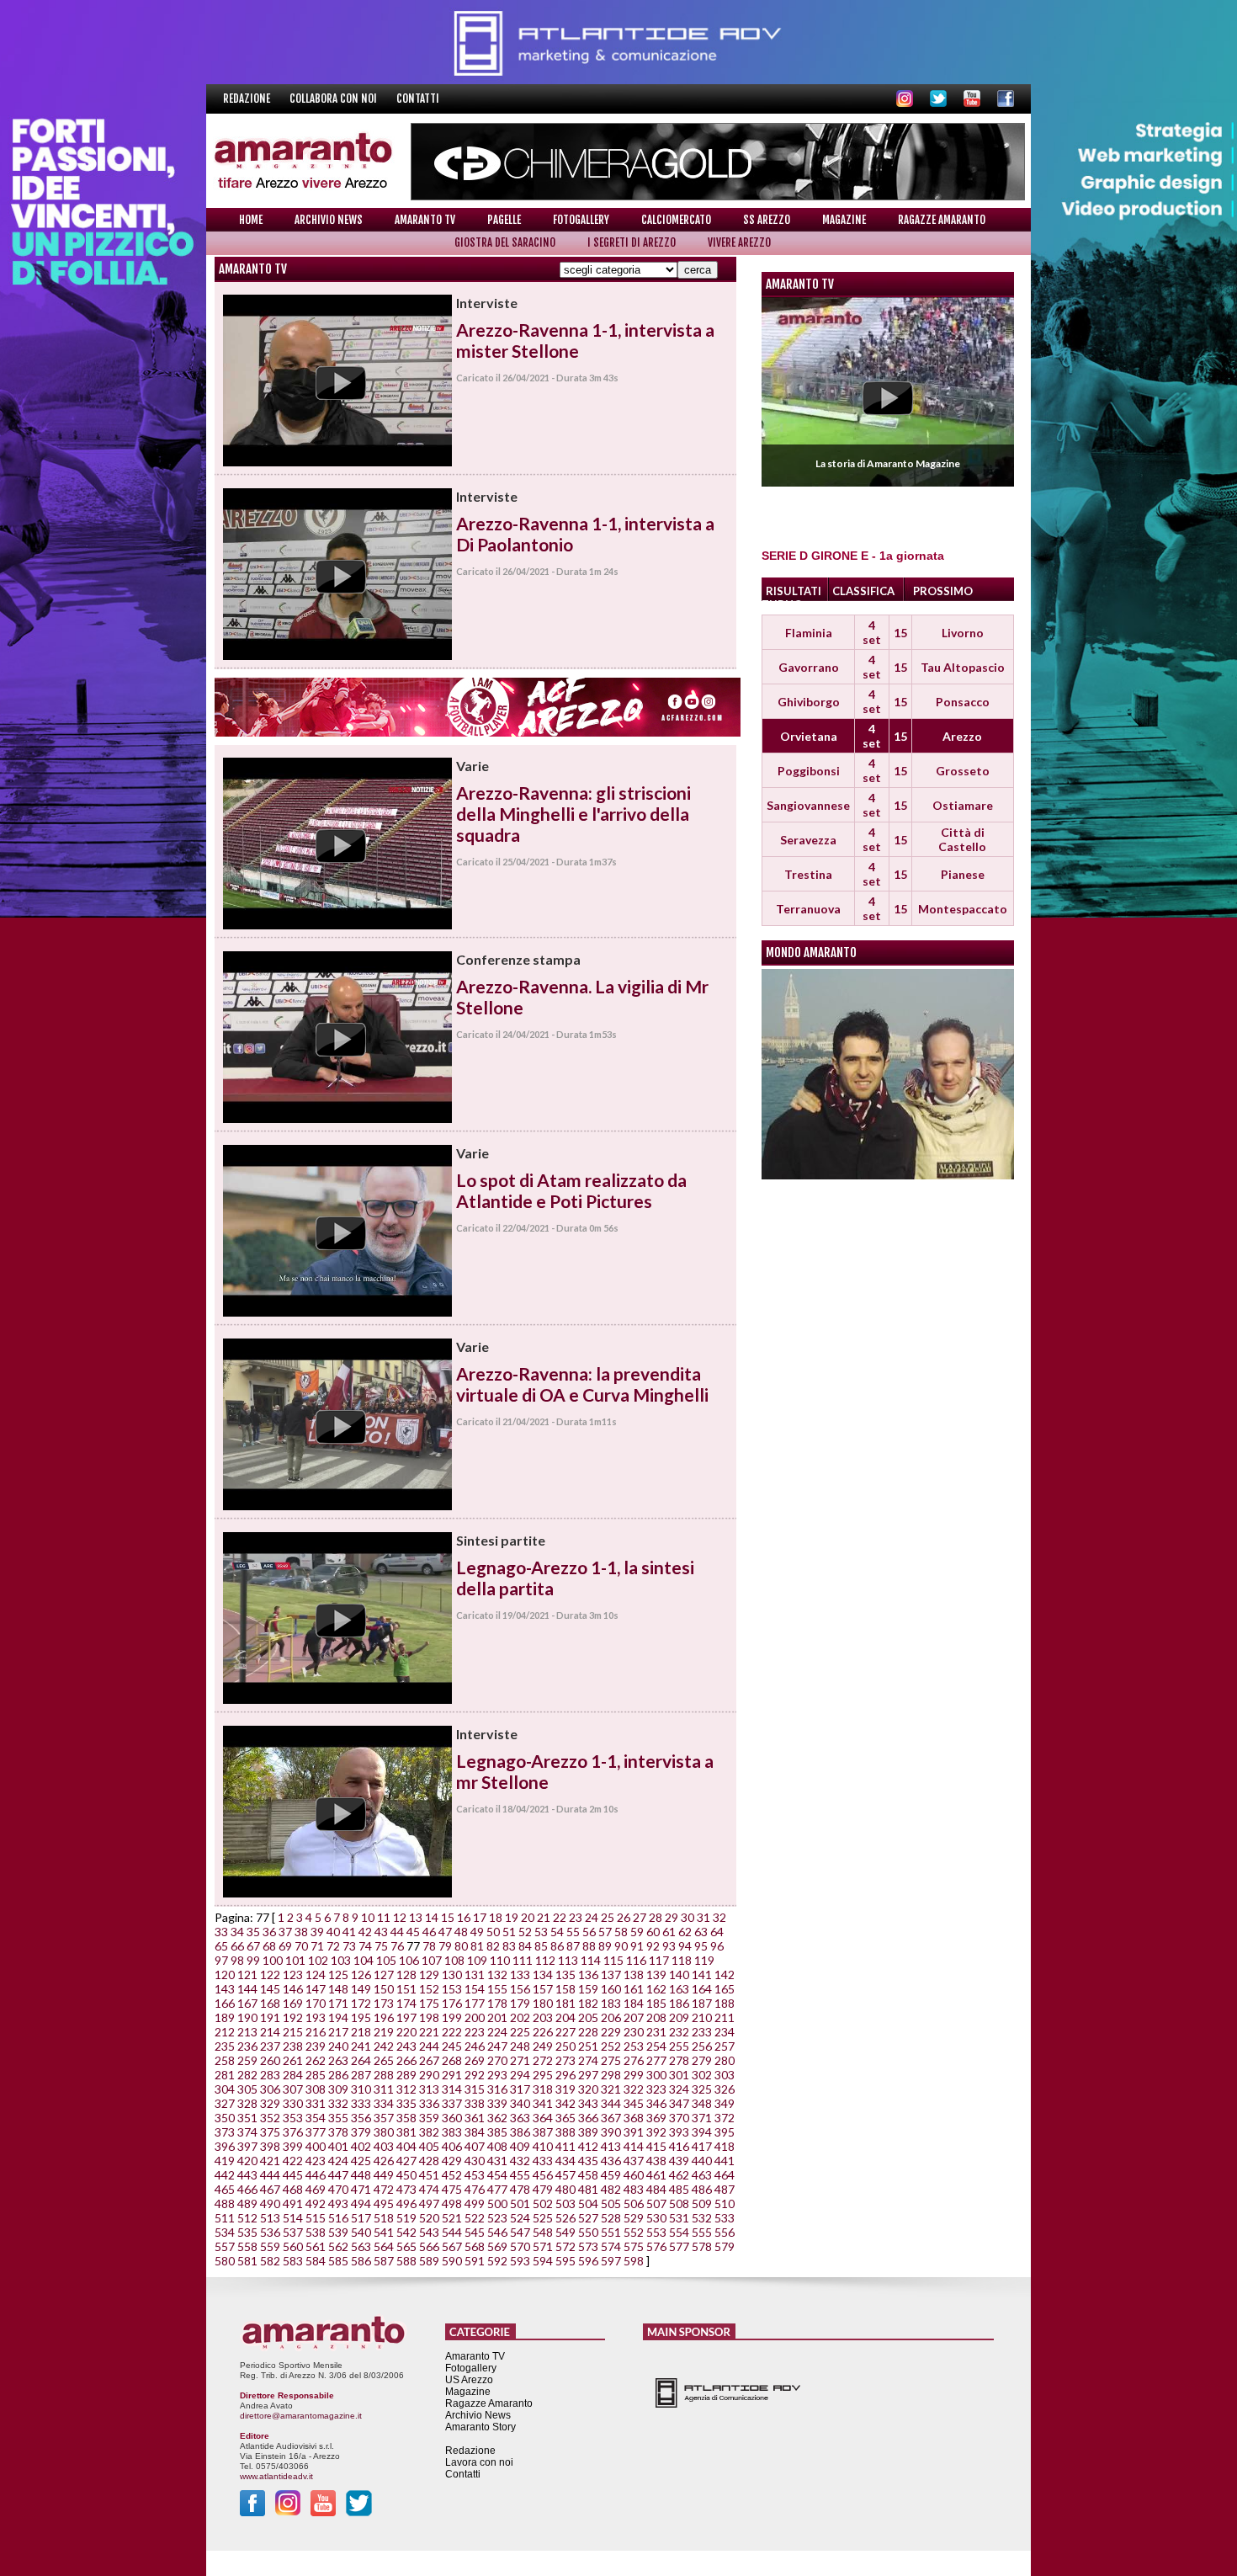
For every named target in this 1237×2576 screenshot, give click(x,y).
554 (679, 2232)
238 (293, 2046)
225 (520, 2032)
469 (316, 2189)
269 (475, 2060)
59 (637, 1932)
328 (247, 2103)
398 (270, 2146)
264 (361, 2060)
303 (725, 2075)
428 (429, 2161)
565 (406, 2246)
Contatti (418, 98)
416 (679, 2146)
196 (384, 2017)
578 (702, 2246)
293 (497, 2075)
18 (496, 1917)
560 (293, 2246)
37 (285, 1932)
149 (361, 1989)
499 (475, 2203)
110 (500, 1960)
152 (429, 1989)
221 (429, 2032)
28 (656, 1917)
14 (432, 1917)
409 (520, 2146)
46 (429, 1932)
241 (361, 2046)
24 (592, 1917)
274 (588, 2060)
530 (656, 2218)
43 (381, 1932)
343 (588, 2103)
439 (679, 2161)
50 (493, 1932)
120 (225, 1975)
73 (349, 1946)
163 (679, 1989)
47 (445, 1932)
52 (525, 1932)
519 (406, 2218)
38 (301, 1932)
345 (634, 2103)
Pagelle (504, 220)
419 (225, 2161)
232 (679, 2032)
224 (497, 2032)
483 (634, 2189)
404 (406, 2146)
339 (497, 2103)
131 (475, 1975)
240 (338, 2046)
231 (656, 2032)
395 (725, 2132)
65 (221, 1946)
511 (225, 2218)
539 (338, 2232)
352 (270, 2118)
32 (719, 1917)
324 (679, 2089)
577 (679, 2246)
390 (611, 2132)
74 (365, 1946)
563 (361, 2246)
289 (406, 2075)
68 (269, 1946)
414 (634, 2146)
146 (293, 1989)
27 (640, 1917)
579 (725, 2246)
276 (634, 2060)
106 (409, 1960)
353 (293, 2118)
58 (621, 1932)
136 (588, 1975)
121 (247, 1975)
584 (316, 2261)
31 (703, 1917)
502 (543, 2203)
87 (573, 1946)
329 (270, 2103)
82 (493, 1946)
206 (611, 2017)
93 (669, 1946)
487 (725, 2189)
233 (702, 2032)
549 (565, 2232)
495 (384, 2203)
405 (429, 2146)
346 (656, 2103)
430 (475, 2161)
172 (361, 2003)
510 (725, 2203)
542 (406, 2232)
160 (611, 1989)
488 (225, 2203)
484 (656, 2189)
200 (475, 2017)
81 (477, 1946)
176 (452, 2003)
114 (591, 1960)
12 (400, 1917)
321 (611, 2089)
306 (270, 2089)
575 (634, 2246)
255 (679, 2046)
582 (270, 2261)
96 (717, 1946)
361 (475, 2118)
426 (384, 2161)
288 (384, 2075)
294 (520, 2075)
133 (520, 1975)
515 (316, 2218)
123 (293, 1975)
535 (247, 2232)
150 (384, 1989)
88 (589, 1946)
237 (270, 2046)
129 (429, 1975)
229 (611, 2032)
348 (702, 2103)
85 (541, 1946)
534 (225, 2232)
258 (225, 2060)
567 (452, 2246)
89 (605, 1946)
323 (656, 2089)
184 (634, 2003)
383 (452, 2132)
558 (247, 2246)
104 (364, 1960)
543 (429, 2232)
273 (565, 2060)
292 (475, 2075)
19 (512, 1917)
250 (565, 2046)
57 (605, 1932)
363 (520, 2118)
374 (247, 2132)
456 (543, 2175)
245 (452, 2046)
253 (634, 2046)
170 (316, 2003)
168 (270, 2003)
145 (270, 1989)
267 (429, 2060)
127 (384, 1975)
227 (565, 2032)
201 (497, 2017)
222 (452, 2032)
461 (656, 2175)
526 (565, 2218)
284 (293, 2075)
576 (656, 2246)
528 (611, 2218)
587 (384, 2261)
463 (702, 2175)
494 (361, 2203)
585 (338, 2261)
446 (316, 2175)
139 (656, 1975)
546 (497, 2232)
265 (384, 2060)
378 (338, 2132)
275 (611, 2060)
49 (477, 1932)
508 (679, 2203)
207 (634, 2017)
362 (497, 2118)
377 (316, 2132)
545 (475, 2232)
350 (225, 2118)
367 (611, 2118)
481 (588, 2189)
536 (270, 2232)
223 (475, 2032)
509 (702, 2203)
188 (725, 2003)
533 (725, 2218)
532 (702, 2218)
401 (338, 2146)
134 (543, 1975)
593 (520, 2261)
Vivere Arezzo (739, 242)
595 (565, 2261)
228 (588, 2032)
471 (361, 2189)
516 (338, 2218)
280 (725, 2060)
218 (361, 2032)
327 (225, 2103)
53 (541, 1932)
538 (316, 2232)
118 (682, 1960)
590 (452, 2261)
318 (543, 2089)
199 (452, 2017)
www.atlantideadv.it (276, 2476)
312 (406, 2089)
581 (247, 2261)
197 (406, 2017)
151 (406, 1989)
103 (341, 1960)
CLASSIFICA (863, 591)
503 (565, 2203)
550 (588, 2232)
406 (452, 2146)
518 (384, 2218)
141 (702, 1975)
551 (611, 2232)
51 (509, 1932)
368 (634, 2118)
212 (225, 2032)
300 (656, 2075)
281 (225, 2075)
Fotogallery (581, 220)
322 (634, 2089)
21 (544, 1917)
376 (293, 2132)
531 (679, 2218)
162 (656, 1989)
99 (253, 1960)
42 (365, 1932)
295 (543, 2075)
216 (316, 2032)
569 (497, 2246)
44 (397, 1932)
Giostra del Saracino (505, 242)
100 (273, 1960)
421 (270, 2161)
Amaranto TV (425, 220)
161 (634, 1989)
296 (565, 2075)
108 (454, 1960)
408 (497, 2146)
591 (475, 2261)
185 (656, 2003)
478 (520, 2189)
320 (588, 2089)
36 (269, 1932)
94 (685, 1946)
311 (384, 2089)
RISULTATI (794, 591)
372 (725, 2118)
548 (543, 2232)
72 (333, 1946)
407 (475, 2146)
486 (702, 2189)
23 (576, 1917)
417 (702, 2146)
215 (293, 2032)
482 (611, 2189)
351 (247, 2118)
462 (679, 2175)
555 (702, 2232)
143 (225, 1989)
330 (293, 2103)
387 (543, 2132)
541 (384, 2232)
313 (429, 2089)
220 (406, 2032)
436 (611, 2161)
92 (653, 1946)
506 (634, 2203)
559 (270, 2246)
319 (565, 2089)
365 (565, 2118)
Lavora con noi (479, 2462)
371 (702, 2118)
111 (523, 1960)
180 (543, 2003)
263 (338, 2060)
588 (406, 2261)
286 (338, 2075)
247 (497, 2046)
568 (475, 2246)
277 (656, 2060)
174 (406, 2003)
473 (406, 2189)
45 (413, 1932)
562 (338, 2246)
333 (361, 2103)
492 (316, 2203)
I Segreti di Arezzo (632, 242)
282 (247, 2075)
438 (656, 2161)
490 (270, 2203)
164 (702, 1989)
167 (247, 2003)
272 (543, 2060)
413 (611, 2146)
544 (452, 2232)
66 (237, 1946)
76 (397, 1946)
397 (247, 2146)
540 (361, 2232)
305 (247, 2089)
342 (565, 2103)
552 (634, 2232)
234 (725, 2032)
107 (432, 1960)
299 (634, 2075)
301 (679, 2075)
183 (611, 2003)
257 (725, 2046)
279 (702, 2060)
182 (588, 2003)
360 (452, 2118)
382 (429, 2132)
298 (611, 2075)
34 (237, 1932)
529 (634, 2218)
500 (497, 2203)
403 (384, 2146)
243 (406, 2046)
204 (565, 2017)
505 (611, 2203)
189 (225, 2017)
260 (270, 2060)
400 (316, 2146)
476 (475, 2189)
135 (565, 1975)
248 (520, 2046)
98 (237, 1960)
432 (520, 2161)
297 (588, 2075)
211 (725, 2017)
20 (528, 1917)
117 (659, 1960)
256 (702, 2046)
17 (480, 1917)
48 (461, 1932)
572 (565, 2246)
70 (301, 1946)
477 (497, 2189)
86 (557, 1946)
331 (316, 2103)
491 (293, 2203)
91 (637, 1946)
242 (384, 2046)
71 (317, 1946)
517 (361, 2218)
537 (293, 2232)
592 (497, 2261)
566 (429, 2246)
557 (225, 2246)
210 (702, 2017)
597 (611, 2261)
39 (317, 1932)
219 (384, 2032)
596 (588, 2261)
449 (384, 2175)
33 (221, 1932)
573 (588, 2246)
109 (477, 1960)
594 (543, 2261)
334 (384, 2103)
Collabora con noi (334, 98)
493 (338, 2203)
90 (621, 1946)
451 (429, 2175)
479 (543, 2189)
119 (704, 1960)
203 (543, 2017)
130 (452, 1975)
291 (452, 2075)
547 (520, 2232)
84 (525, 1946)
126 (361, 1975)
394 (702, 2132)
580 (225, 2261)
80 (461, 1946)
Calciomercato (676, 220)
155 (497, 1989)
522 (475, 2218)
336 (429, 2103)
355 (338, 2118)
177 (475, 2003)
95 (701, 1946)
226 (543, 2032)
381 (406, 2132)
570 (520, 2246)
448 (361, 2175)
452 (452, 2175)
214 (270, 2032)
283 (270, 2075)
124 (316, 1975)
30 (688, 1917)
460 (634, 2175)
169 (293, 2003)
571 (543, 2246)
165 (725, 1989)
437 (634, 2161)
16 (464, 1917)
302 (702, 2075)
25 (608, 1917)
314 (452, 2089)
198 (429, 2017)
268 (452, 2060)
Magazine (844, 220)
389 (588, 2132)
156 (520, 1989)
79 (445, 1946)
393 (679, 2132)
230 (634, 2032)
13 (416, 1917)
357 (384, 2118)
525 (543, 2218)
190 (247, 2017)
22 (560, 1917)
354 (316, 2118)
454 (497, 2175)
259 (247, 2060)
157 (543, 1989)
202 (520, 2017)
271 (520, 2060)
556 (725, 2232)
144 (247, 1989)
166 (225, 2003)
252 (611, 2046)
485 (679, 2189)
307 (293, 2089)
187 (702, 2003)
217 (338, 2032)
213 (247, 2032)
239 (316, 2046)
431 (497, 2161)
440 (702, 2161)
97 (221, 1960)
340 (520, 2103)
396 (225, 2146)
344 (611, 2103)
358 (406, 2118)
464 (725, 2175)
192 (293, 2017)
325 (702, 2089)
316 (497, 2089)
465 (225, 2189)
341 (543, 2103)
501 (520, 2203)
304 (225, 2089)
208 (656, 2017)
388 (565, 2132)
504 (588, 2203)
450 (406, 2175)
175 (429, 2003)
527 (588, 2218)
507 (656, 2203)
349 (725, 2103)
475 (452, 2189)
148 (338, 1989)
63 (701, 1932)
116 (636, 1960)
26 (624, 1917)
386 (520, 2132)
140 (679, 1975)
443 (247, 2175)
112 (545, 1960)
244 (429, 2046)
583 (293, 2261)
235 (225, 2046)
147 (316, 1989)
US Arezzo (469, 2380)
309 (338, 2089)
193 (316, 2017)
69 (285, 1946)
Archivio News (329, 220)
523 (497, 2218)
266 (406, 2060)
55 (573, 1932)
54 (557, 1932)
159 (588, 1989)
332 (338, 2103)
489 (247, 2203)
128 (406, 1975)
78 (429, 1946)
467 (270, 2189)
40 (333, 1932)
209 (679, 2017)
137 (611, 1975)
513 (270, 2218)
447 (338, 2175)
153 (452, 1989)
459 (611, 2175)
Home (251, 220)
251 (588, 2046)
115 (613, 1960)
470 (338, 2189)
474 (429, 2189)
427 (406, 2161)
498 (452, 2203)
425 (361, 2161)
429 (452, 2161)
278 (679, 2060)
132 (497, 1975)
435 (588, 2161)
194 (338, 2017)
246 (475, 2046)
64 (717, 1932)
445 (293, 2175)
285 (316, 2075)
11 (384, 1917)
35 (253, 1932)
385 (497, 2132)
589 (429, 2261)
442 (225, 2175)
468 (293, 2189)
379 (361, 2132)
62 (685, 1932)
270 (497, 2060)
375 (270, 2132)
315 (475, 2089)
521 (452, 2218)
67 (253, 1946)
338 (475, 2103)
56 (589, 1932)
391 (634, 2132)
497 (429, 2203)
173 (384, 2003)
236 (247, 2046)
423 (316, 2161)
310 (361, 2089)
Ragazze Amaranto (942, 220)
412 (588, 2146)
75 (381, 1946)
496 (406, 2203)
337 (452, 2103)
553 (656, 2232)
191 (270, 2017)
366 (588, 2118)
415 (656, 2146)
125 (338, 1975)
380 (384, 2132)
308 (316, 2089)
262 (316, 2060)
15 (448, 1917)
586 (361, 2261)
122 (270, 1975)
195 (361, 2017)
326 (725, 2089)
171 (338, 2003)
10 (368, 1917)
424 (338, 2161)
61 (669, 1932)
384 (475, 2132)
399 (293, 2146)
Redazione (248, 98)
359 (429, 2118)
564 (384, 2246)
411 (565, 2146)
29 (672, 1917)
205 (588, 2017)
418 (725, 2146)
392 (656, 2132)
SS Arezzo (767, 220)
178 (497, 2003)
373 (225, 2132)
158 (565, 1989)
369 (656, 2118)
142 (725, 1975)
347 (679, 2103)
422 (293, 2161)
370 (679, 2118)
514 (293, 2218)
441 (725, 2161)
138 (634, 1975)
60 (653, 1932)
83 (509, 1946)
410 (543, 2146)
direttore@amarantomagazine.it (301, 2416)
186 (679, 2003)
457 (565, 2175)
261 (293, 2060)
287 (361, 2075)
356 (361, 2118)
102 (318, 1960)
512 (247, 2218)
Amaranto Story (480, 2427)
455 (520, 2175)
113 (568, 1960)
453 (475, 2175)
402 (361, 2146)
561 (316, 2246)
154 (475, 1989)
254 (656, 2046)
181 (565, 2003)
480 (565, 2189)
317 (520, 2089)
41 (349, 1932)
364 (543, 2118)
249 (543, 2046)
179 (520, 2003)
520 (429, 2218)
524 (520, 2218)
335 (406, 2103)
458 (588, 2175)
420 (247, 2161)
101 (295, 1960)
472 (384, 2189)
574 (611, 2246)
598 (634, 2261)
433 (543, 2161)
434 (565, 2161)
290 (429, 2075)
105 (386, 1960)
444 (270, 2175)
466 (247, 2189)
